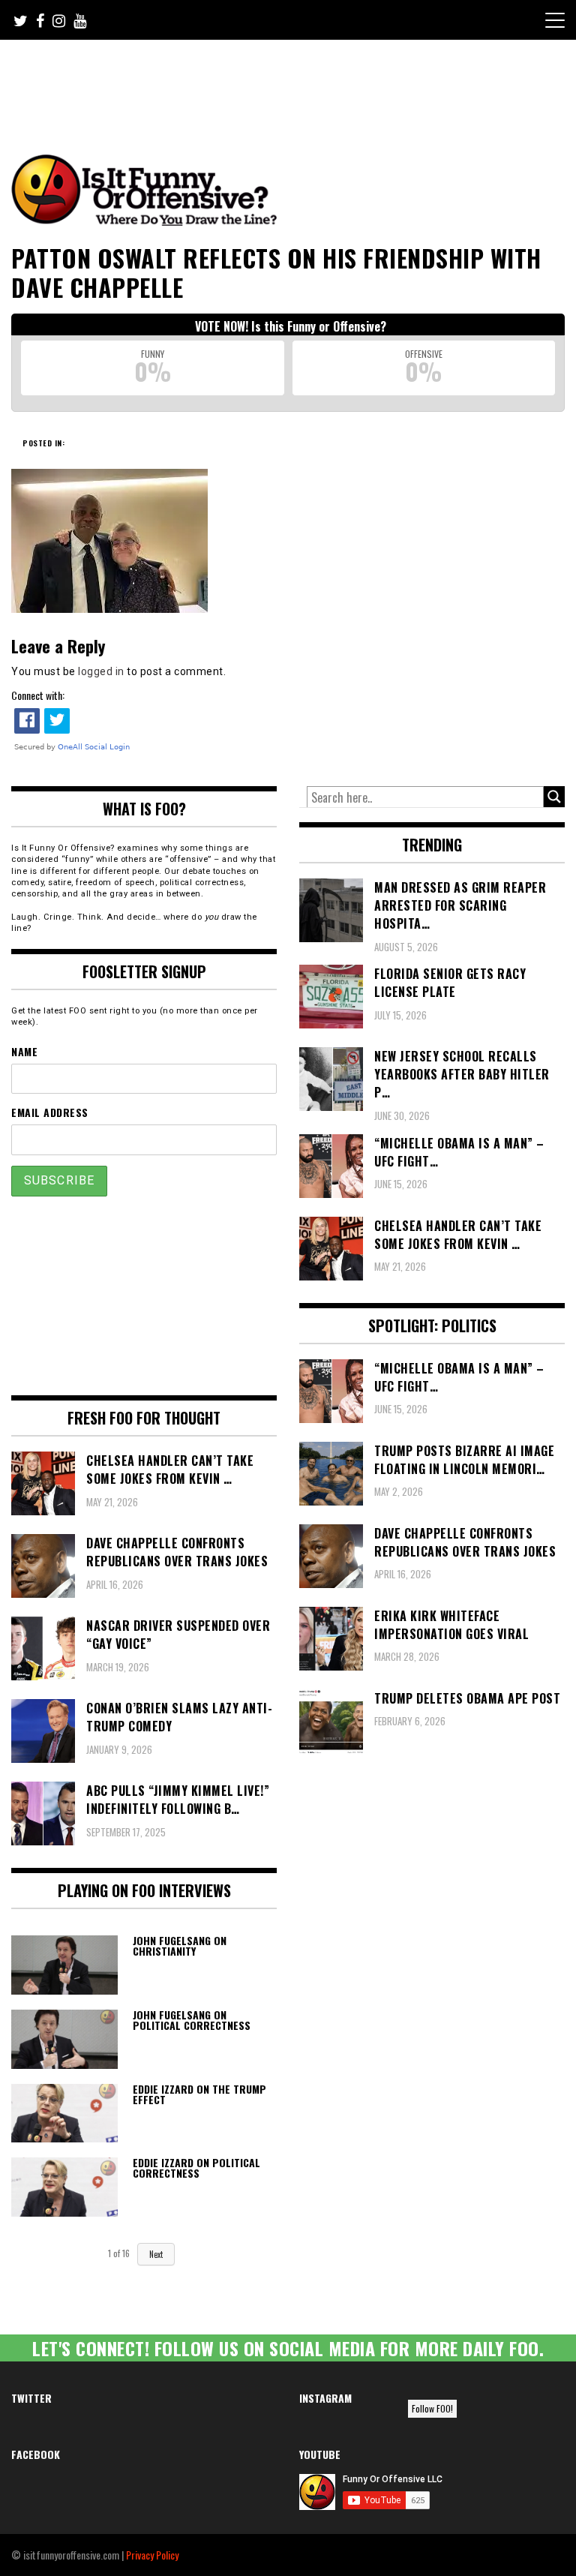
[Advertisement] (292, 81)
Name (24, 1051)
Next (156, 2254)
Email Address (50, 1112)
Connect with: (38, 695)
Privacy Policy (152, 2555)
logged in (101, 671)
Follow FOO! (432, 2408)
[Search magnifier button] (554, 797)
